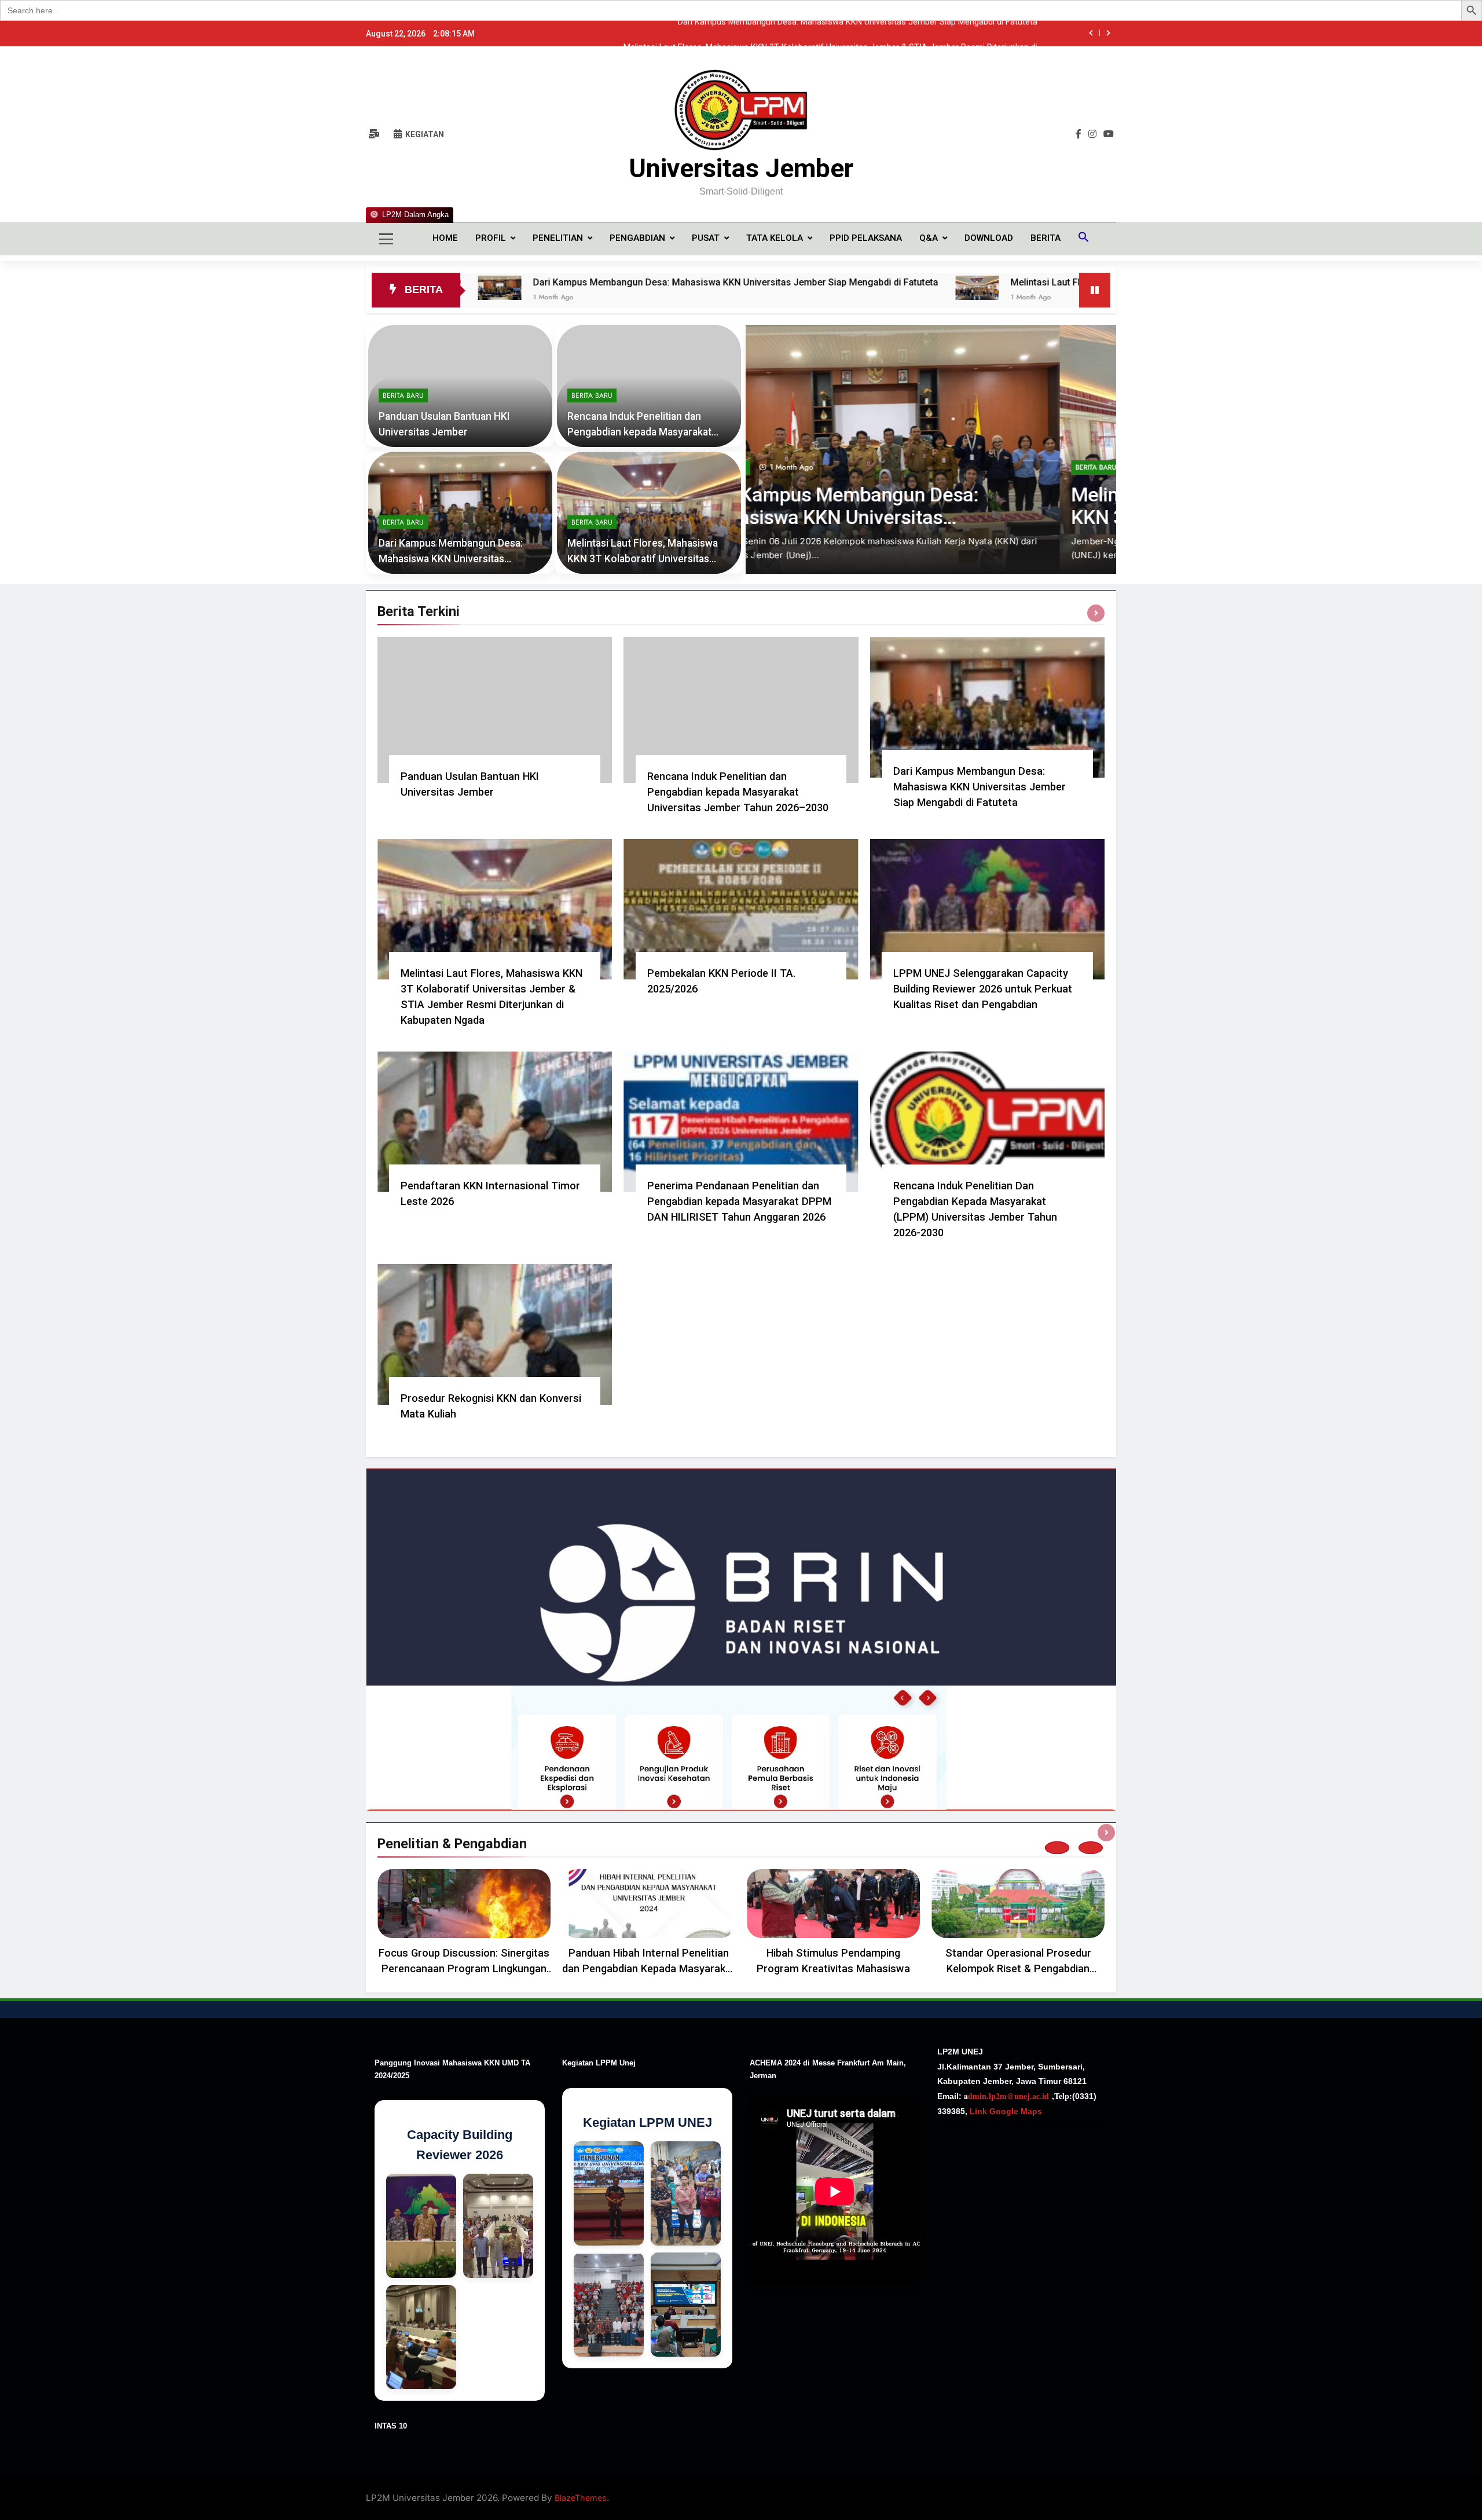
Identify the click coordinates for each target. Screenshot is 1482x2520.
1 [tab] (1057, 1848)
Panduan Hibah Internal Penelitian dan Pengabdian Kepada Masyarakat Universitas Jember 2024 (649, 1968)
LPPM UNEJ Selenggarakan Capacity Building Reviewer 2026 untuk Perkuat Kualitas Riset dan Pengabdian (983, 989)
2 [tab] (1091, 1848)
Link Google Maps (1005, 2111)
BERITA (1046, 238)
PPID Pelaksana (866, 238)
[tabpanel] (464, 1925)
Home (445, 238)
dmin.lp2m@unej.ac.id (1008, 2096)
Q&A (929, 238)
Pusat (706, 238)
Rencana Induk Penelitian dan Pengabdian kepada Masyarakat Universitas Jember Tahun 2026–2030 (738, 792)
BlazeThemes (581, 2498)
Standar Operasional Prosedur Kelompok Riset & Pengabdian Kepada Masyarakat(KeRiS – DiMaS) (1018, 1968)
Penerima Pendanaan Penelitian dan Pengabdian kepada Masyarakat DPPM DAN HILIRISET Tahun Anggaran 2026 (739, 1201)
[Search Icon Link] (1084, 239)
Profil (491, 238)
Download (989, 238)
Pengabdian (637, 238)
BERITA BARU (782, 467)
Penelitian (558, 238)
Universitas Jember (741, 168)
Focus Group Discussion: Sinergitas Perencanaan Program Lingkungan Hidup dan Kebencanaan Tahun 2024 (464, 1968)
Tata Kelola (775, 238)
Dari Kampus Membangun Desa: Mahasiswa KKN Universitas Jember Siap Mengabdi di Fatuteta (541, 282)
